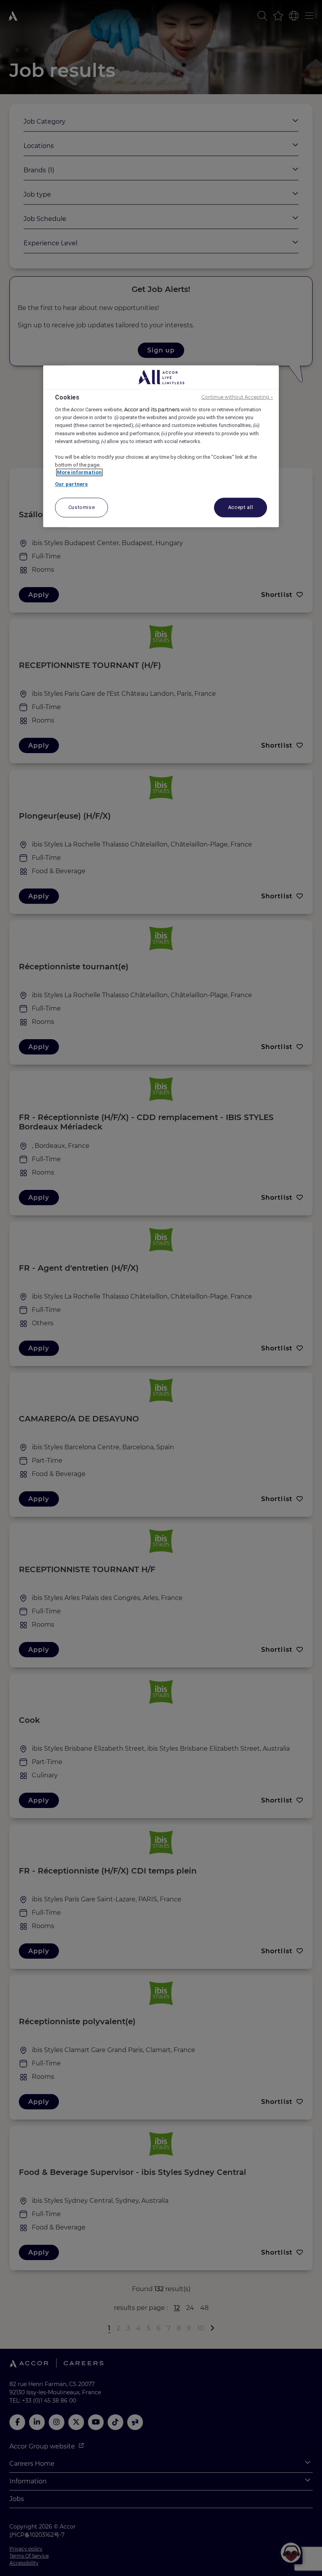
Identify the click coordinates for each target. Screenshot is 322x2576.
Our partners (71, 484)
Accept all (241, 508)
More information (79, 472)
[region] (161, 446)
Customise (82, 508)
